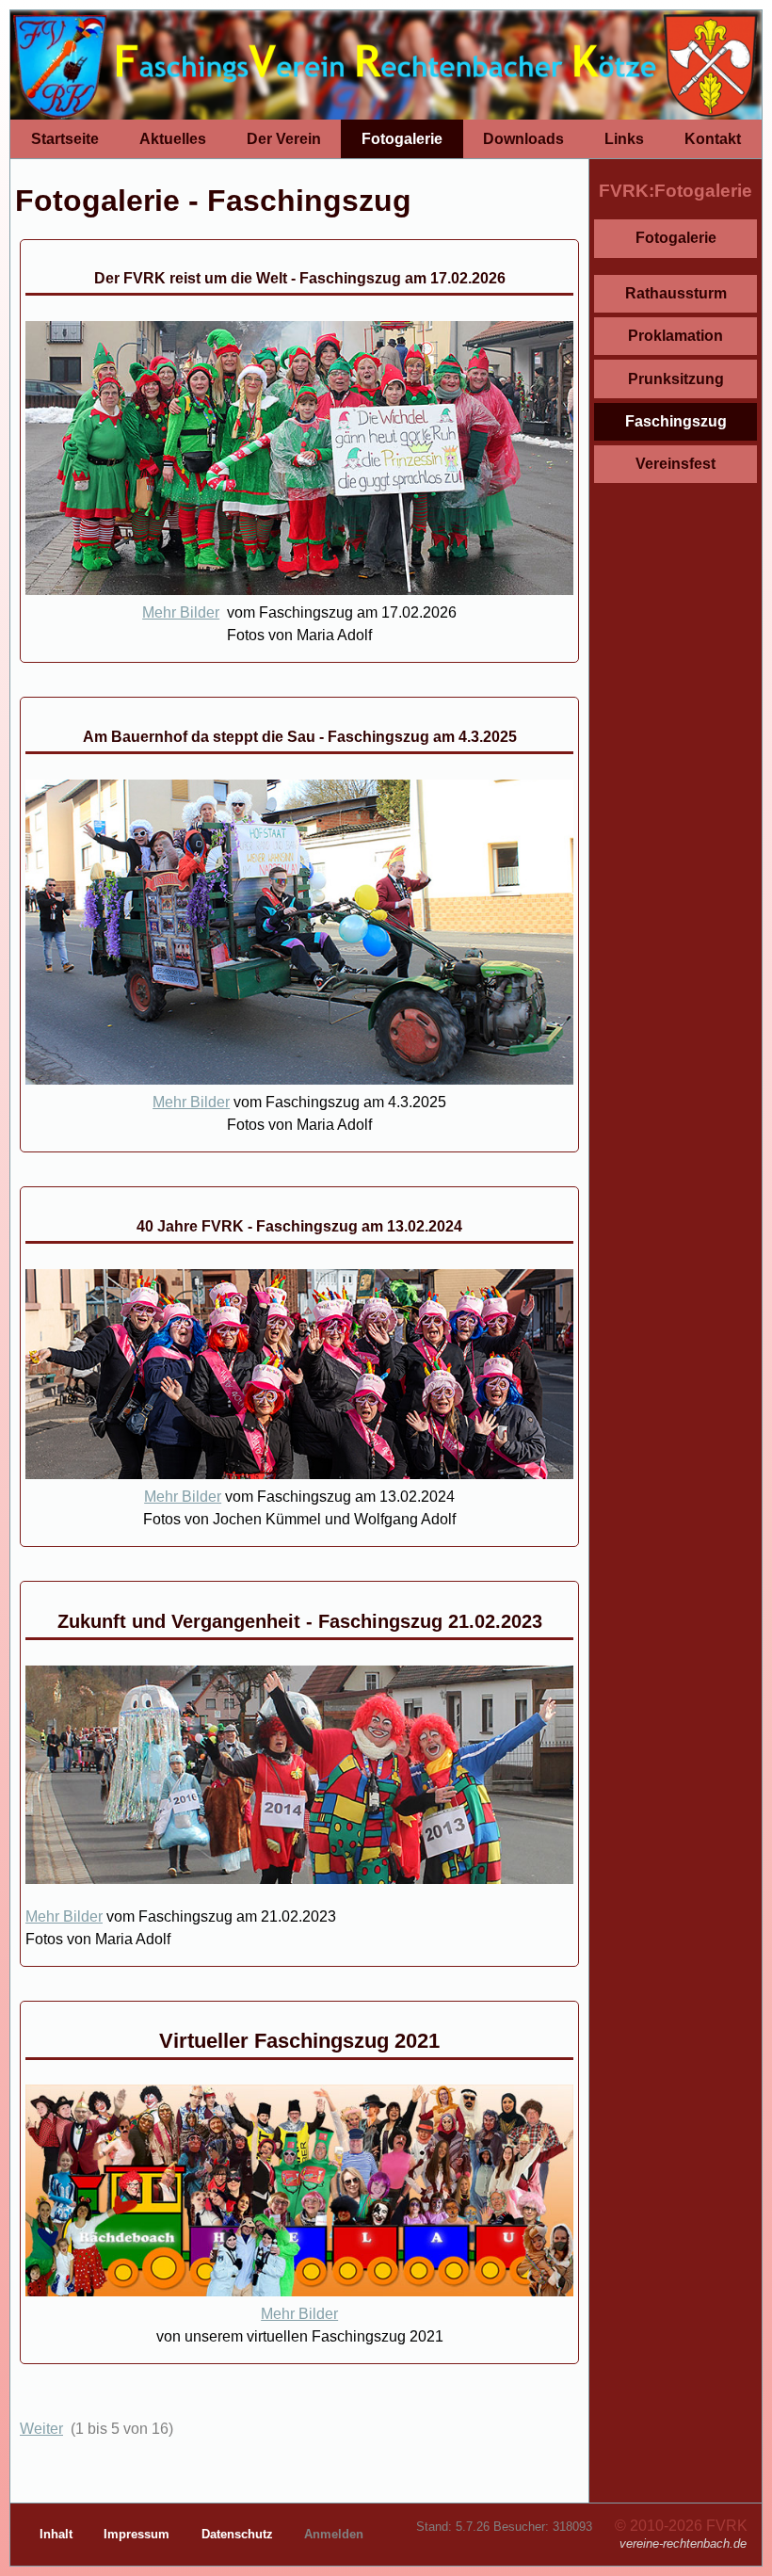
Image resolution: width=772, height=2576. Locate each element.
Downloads (523, 139)
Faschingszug (676, 421)
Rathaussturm (676, 293)
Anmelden (334, 2534)
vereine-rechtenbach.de (683, 2544)
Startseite (65, 139)
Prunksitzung (676, 379)
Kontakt (713, 139)
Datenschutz (239, 2534)
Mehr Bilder (181, 612)
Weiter (41, 2429)
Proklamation (675, 336)
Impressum (138, 2534)
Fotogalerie (402, 139)
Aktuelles (173, 139)
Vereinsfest (675, 464)
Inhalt (58, 2534)
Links (624, 139)
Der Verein (284, 139)
